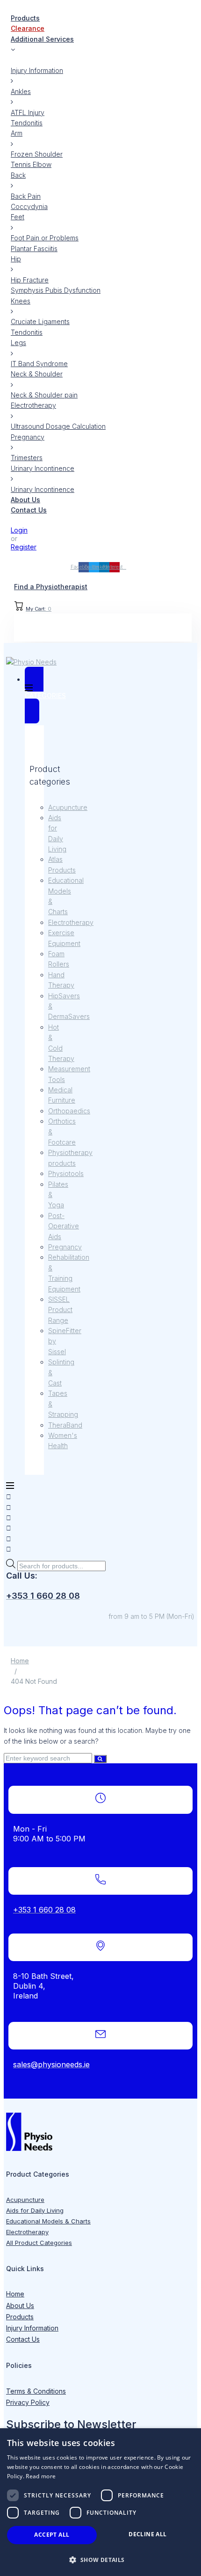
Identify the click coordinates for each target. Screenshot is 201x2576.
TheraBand (65, 1425)
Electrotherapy (71, 922)
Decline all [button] (147, 2534)
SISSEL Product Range (60, 1310)
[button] (100, 2560)
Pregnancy (65, 1247)
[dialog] (100, 2502)
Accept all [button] (52, 2535)
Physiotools (66, 1173)
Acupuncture (68, 807)
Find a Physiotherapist (51, 587)
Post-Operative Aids (64, 1226)
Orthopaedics (69, 1111)
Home (20, 1661)
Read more (41, 2476)
